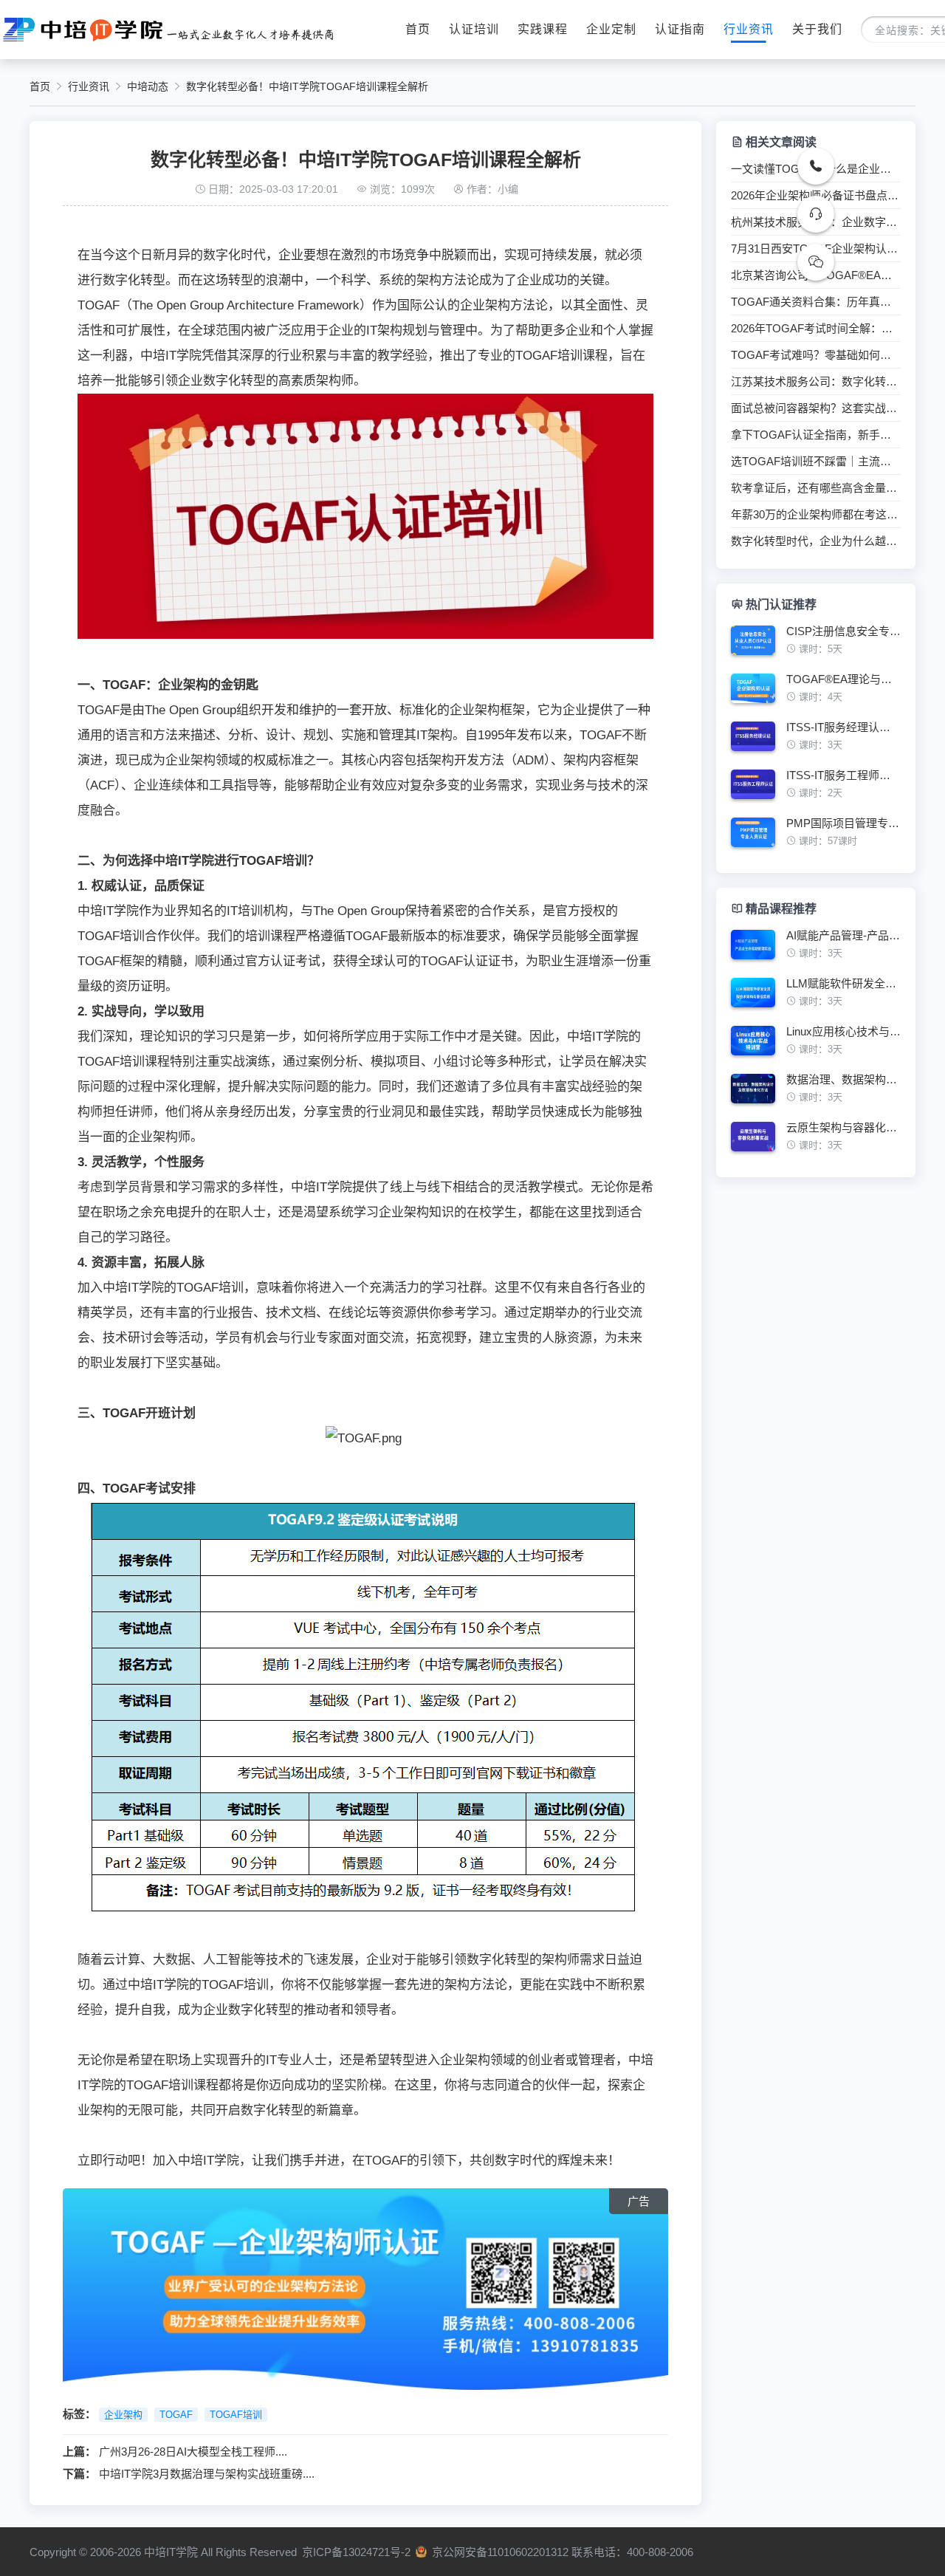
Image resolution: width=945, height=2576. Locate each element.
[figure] (816, 646)
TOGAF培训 (236, 2415)
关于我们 (817, 29)
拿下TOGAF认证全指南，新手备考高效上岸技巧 (816, 435)
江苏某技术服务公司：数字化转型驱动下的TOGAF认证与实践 (816, 382)
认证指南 (680, 29)
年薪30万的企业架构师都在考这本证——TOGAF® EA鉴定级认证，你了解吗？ (816, 515)
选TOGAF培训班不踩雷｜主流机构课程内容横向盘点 (816, 462)
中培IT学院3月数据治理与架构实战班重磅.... (207, 2474)
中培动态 (148, 86)
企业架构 (123, 2415)
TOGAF (176, 2415)
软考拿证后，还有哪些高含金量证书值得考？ (816, 488)
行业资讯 (749, 29)
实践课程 (543, 29)
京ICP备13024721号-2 (356, 2552)
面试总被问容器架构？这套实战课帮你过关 (816, 408)
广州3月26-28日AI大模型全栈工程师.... (193, 2452)
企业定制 (611, 29)
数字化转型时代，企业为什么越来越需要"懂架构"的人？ (816, 541)
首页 (418, 29)
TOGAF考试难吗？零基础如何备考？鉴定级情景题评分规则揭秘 (816, 355)
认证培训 (474, 29)
